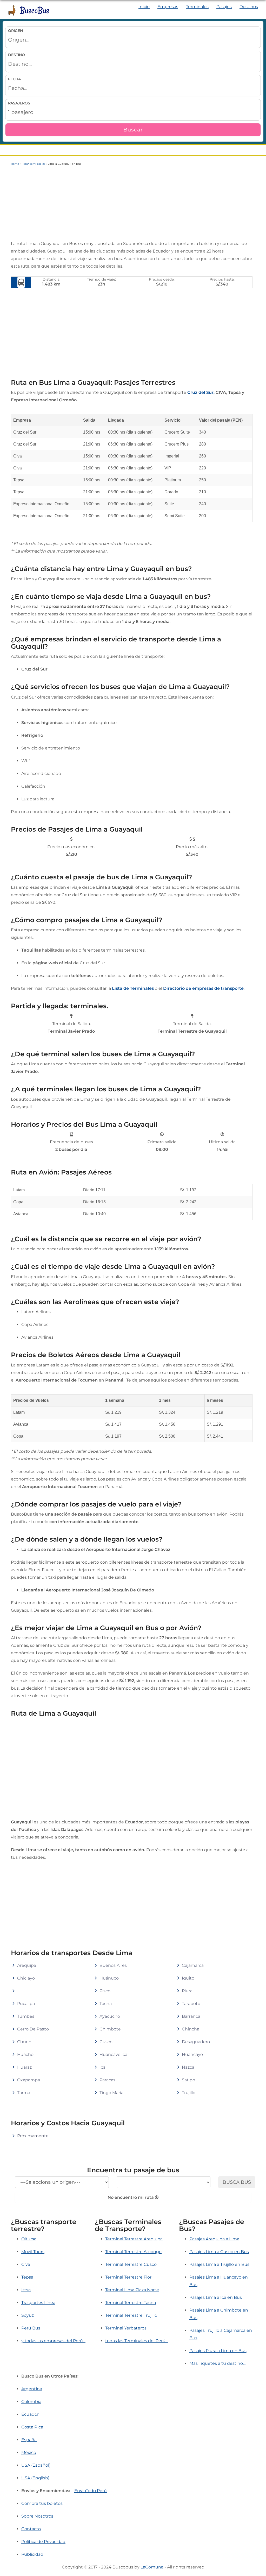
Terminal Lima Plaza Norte (132, 2290)
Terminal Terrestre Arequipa (134, 2239)
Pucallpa (26, 2004)
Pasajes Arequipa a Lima (214, 2239)
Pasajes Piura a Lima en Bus (218, 2351)
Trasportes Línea (38, 2303)
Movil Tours (33, 2252)
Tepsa (27, 2277)
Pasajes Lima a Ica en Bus (216, 2297)
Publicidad (32, 2554)
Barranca (191, 2016)
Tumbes (26, 2016)
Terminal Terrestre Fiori (129, 2277)
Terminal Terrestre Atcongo (133, 2252)
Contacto (31, 2529)
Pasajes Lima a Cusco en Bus (219, 2252)
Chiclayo (26, 1978)
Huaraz (24, 2067)
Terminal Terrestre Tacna (131, 2303)
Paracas (107, 2080)
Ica (102, 2067)
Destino (16, 55)
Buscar (133, 130)
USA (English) (35, 2478)
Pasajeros (19, 103)
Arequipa (27, 1965)
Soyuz (28, 2315)
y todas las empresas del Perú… (53, 2341)
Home (15, 164)
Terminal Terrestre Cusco (131, 2264)
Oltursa (29, 2239)
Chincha (191, 2029)
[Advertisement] (132, 203)
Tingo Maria (111, 2093)
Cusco (106, 2042)
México (29, 2452)
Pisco (105, 1991)
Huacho (25, 2054)
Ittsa (26, 2290)
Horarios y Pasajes (33, 164)
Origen (15, 31)
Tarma (24, 2093)
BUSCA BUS (237, 2182)
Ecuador (30, 2414)
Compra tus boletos (42, 2503)
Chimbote (110, 2029)
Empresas (168, 7)
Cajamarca (193, 1965)
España (29, 2440)
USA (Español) (36, 2465)
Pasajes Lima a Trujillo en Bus (219, 2264)
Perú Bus (31, 2328)
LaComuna (152, 2567)
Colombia (31, 2402)
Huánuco (109, 1978)
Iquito (188, 1978)
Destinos (249, 7)
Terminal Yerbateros (126, 2328)
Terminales (197, 7)
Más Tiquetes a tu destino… (217, 2363)
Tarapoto (191, 2004)
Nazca (188, 2067)
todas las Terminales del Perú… (137, 2341)
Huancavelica (113, 2054)
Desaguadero (196, 2042)
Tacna (106, 2004)
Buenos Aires (113, 1965)
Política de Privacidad (43, 2542)
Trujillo (189, 2093)
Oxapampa (29, 2080)
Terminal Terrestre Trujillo (131, 2315)
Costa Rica (32, 2427)
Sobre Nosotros (37, 2516)
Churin (24, 2042)
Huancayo (192, 2054)
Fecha (14, 79)
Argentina (32, 2389)
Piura (187, 1991)
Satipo (188, 2080)
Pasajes (224, 7)
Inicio (144, 7)
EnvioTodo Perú (91, 2491)
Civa (26, 2264)
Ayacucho (110, 2016)
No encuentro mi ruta (131, 2197)
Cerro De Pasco (33, 2029)
